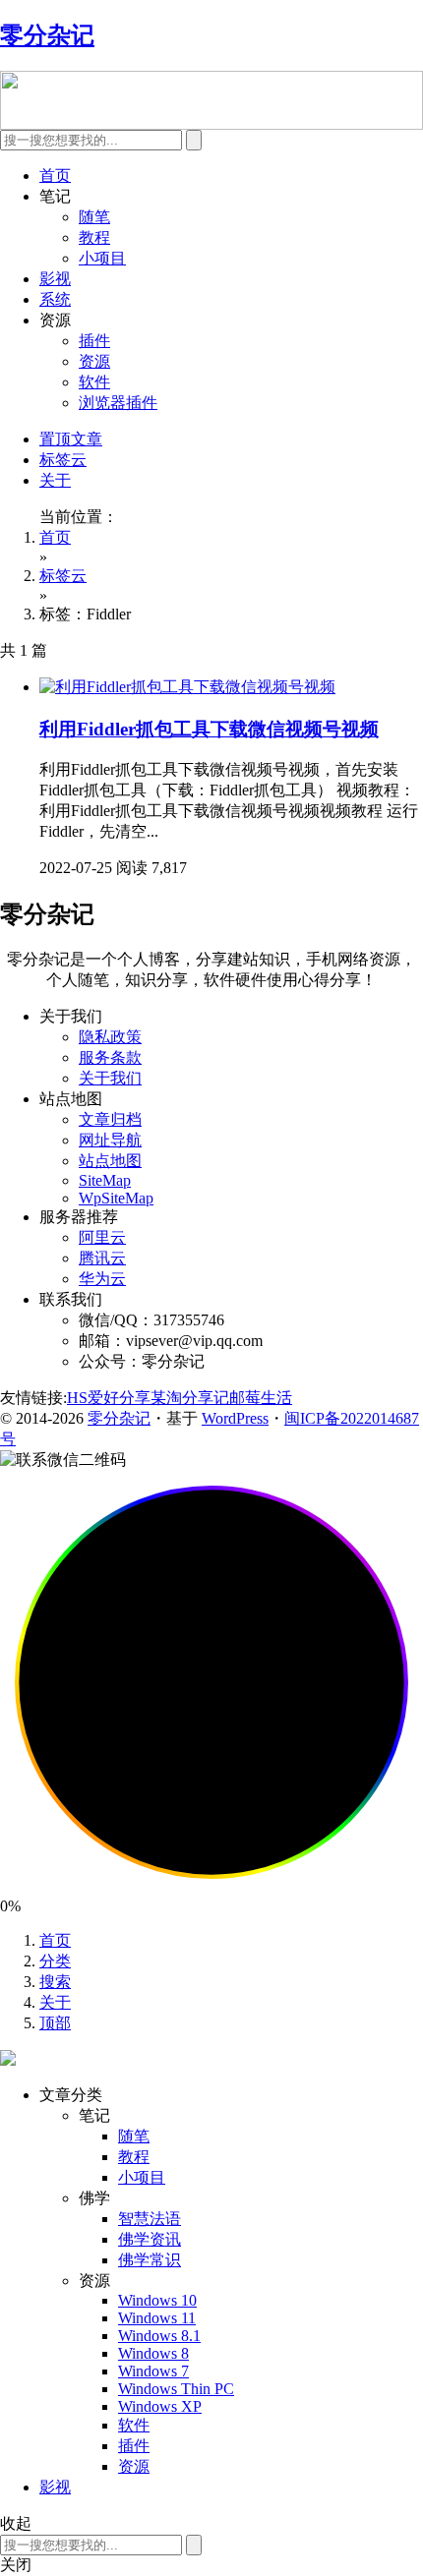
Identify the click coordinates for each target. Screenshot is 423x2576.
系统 (55, 299)
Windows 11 (157, 2318)
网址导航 (110, 1140)
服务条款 (110, 1057)
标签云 (63, 460)
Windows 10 (157, 2300)
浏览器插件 (118, 403)
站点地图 (110, 1161)
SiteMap (105, 1180)
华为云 (102, 1279)
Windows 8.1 (159, 2336)
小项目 (102, 258)
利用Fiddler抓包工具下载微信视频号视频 (209, 729)
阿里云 (102, 1237)
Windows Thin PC (176, 2389)
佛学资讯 (150, 2239)
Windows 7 (153, 2371)
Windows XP (160, 2406)
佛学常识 (150, 2260)
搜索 (55, 1982)
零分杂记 (119, 1418)
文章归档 (110, 1119)
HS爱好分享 (109, 1398)
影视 (55, 279)
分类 (55, 1961)
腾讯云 (102, 1258)
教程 (94, 237)
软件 (94, 382)
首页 (55, 176)
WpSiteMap (116, 1198)
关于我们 (110, 1078)
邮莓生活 (261, 1398)
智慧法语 (150, 2219)
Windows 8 (153, 2353)
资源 (94, 361)
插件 (94, 341)
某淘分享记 (190, 1398)
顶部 (55, 2023)
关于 (55, 480)
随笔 (94, 217)
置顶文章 (71, 439)
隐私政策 (110, 1037)
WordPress (235, 1418)
